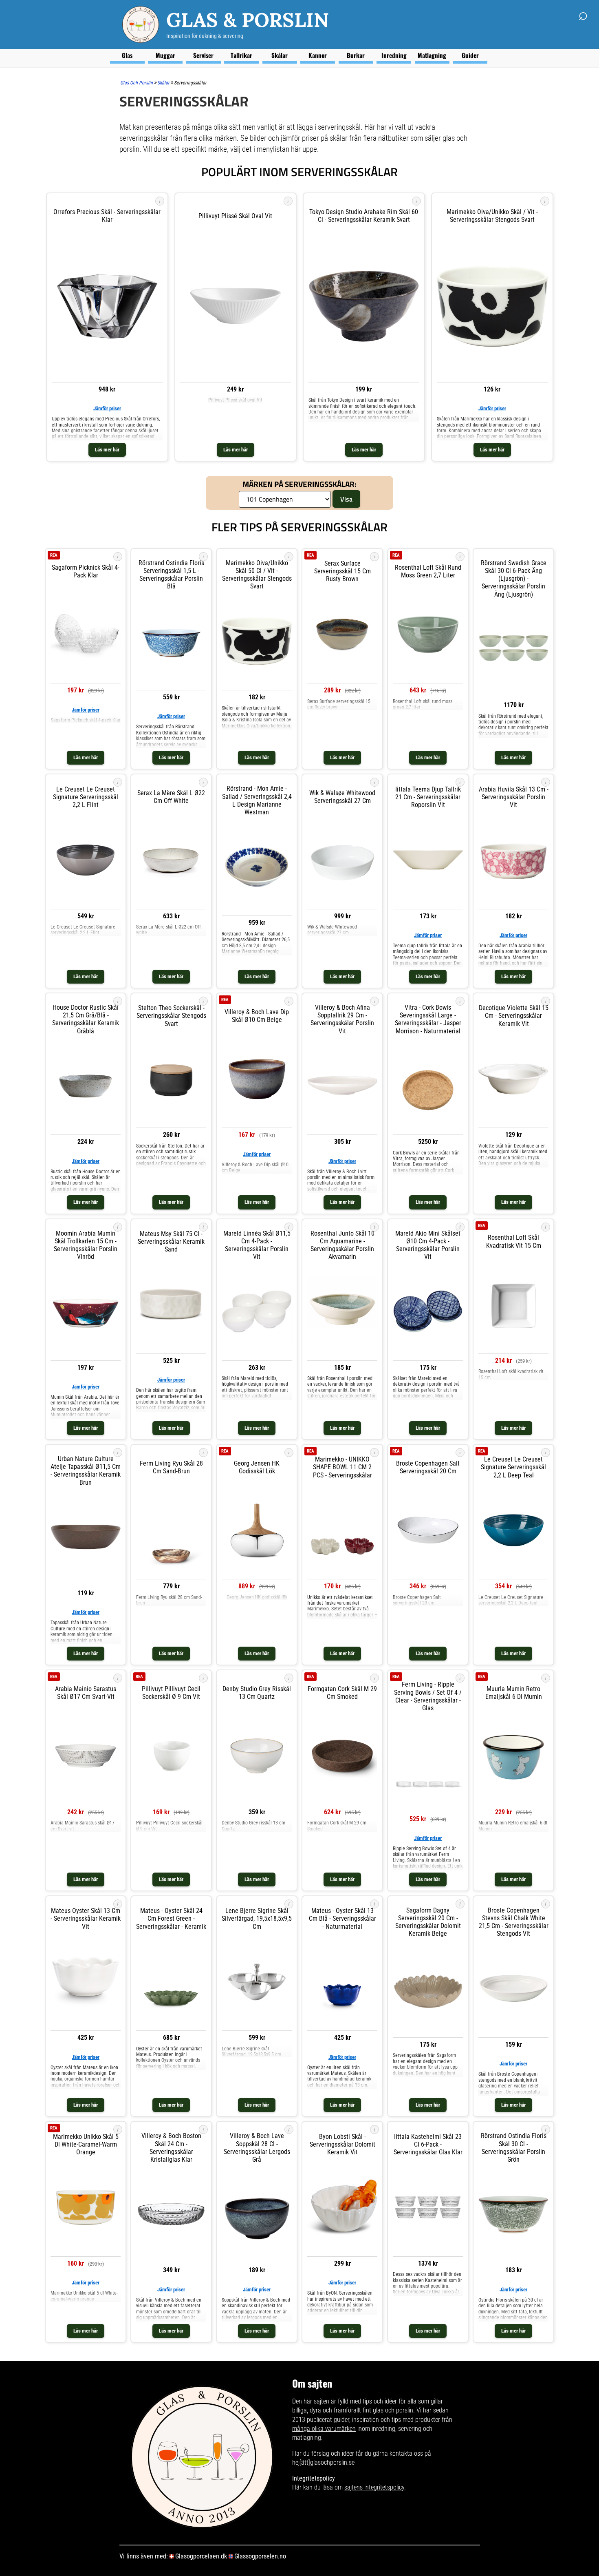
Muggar (165, 55)
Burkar (356, 55)
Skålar (280, 55)
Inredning (394, 55)
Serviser (203, 55)
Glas (127, 55)
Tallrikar (241, 55)
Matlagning (432, 55)
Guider (470, 55)
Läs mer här (107, 450)
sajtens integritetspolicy (374, 2487)
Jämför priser (107, 408)
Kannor (318, 55)
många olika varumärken (324, 2429)
